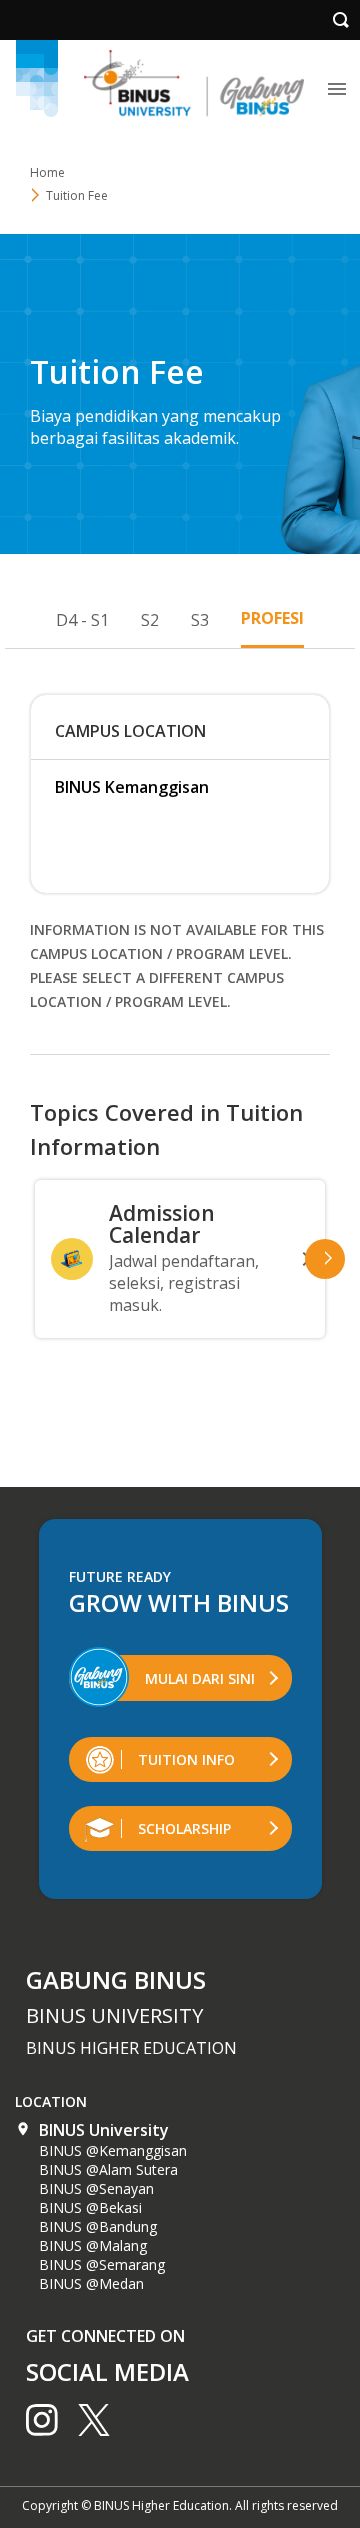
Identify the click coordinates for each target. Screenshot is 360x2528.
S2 (150, 620)
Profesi (272, 618)
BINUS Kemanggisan (132, 787)
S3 (200, 620)
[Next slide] (325, 1259)
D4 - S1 (82, 620)
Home (47, 172)
